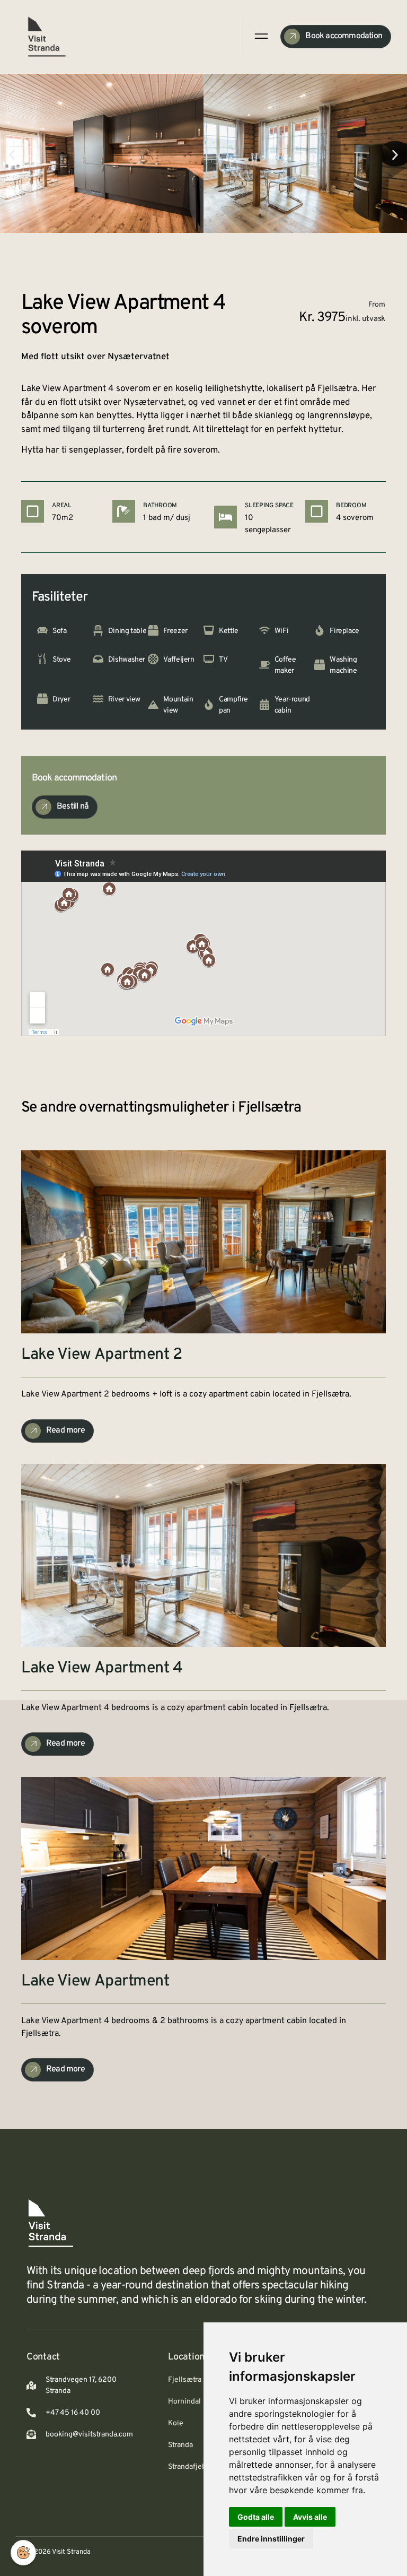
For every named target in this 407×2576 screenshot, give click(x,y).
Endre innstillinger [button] (271, 2539)
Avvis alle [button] (310, 2517)
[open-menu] (260, 36)
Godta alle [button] (256, 2517)
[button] (12, 155)
